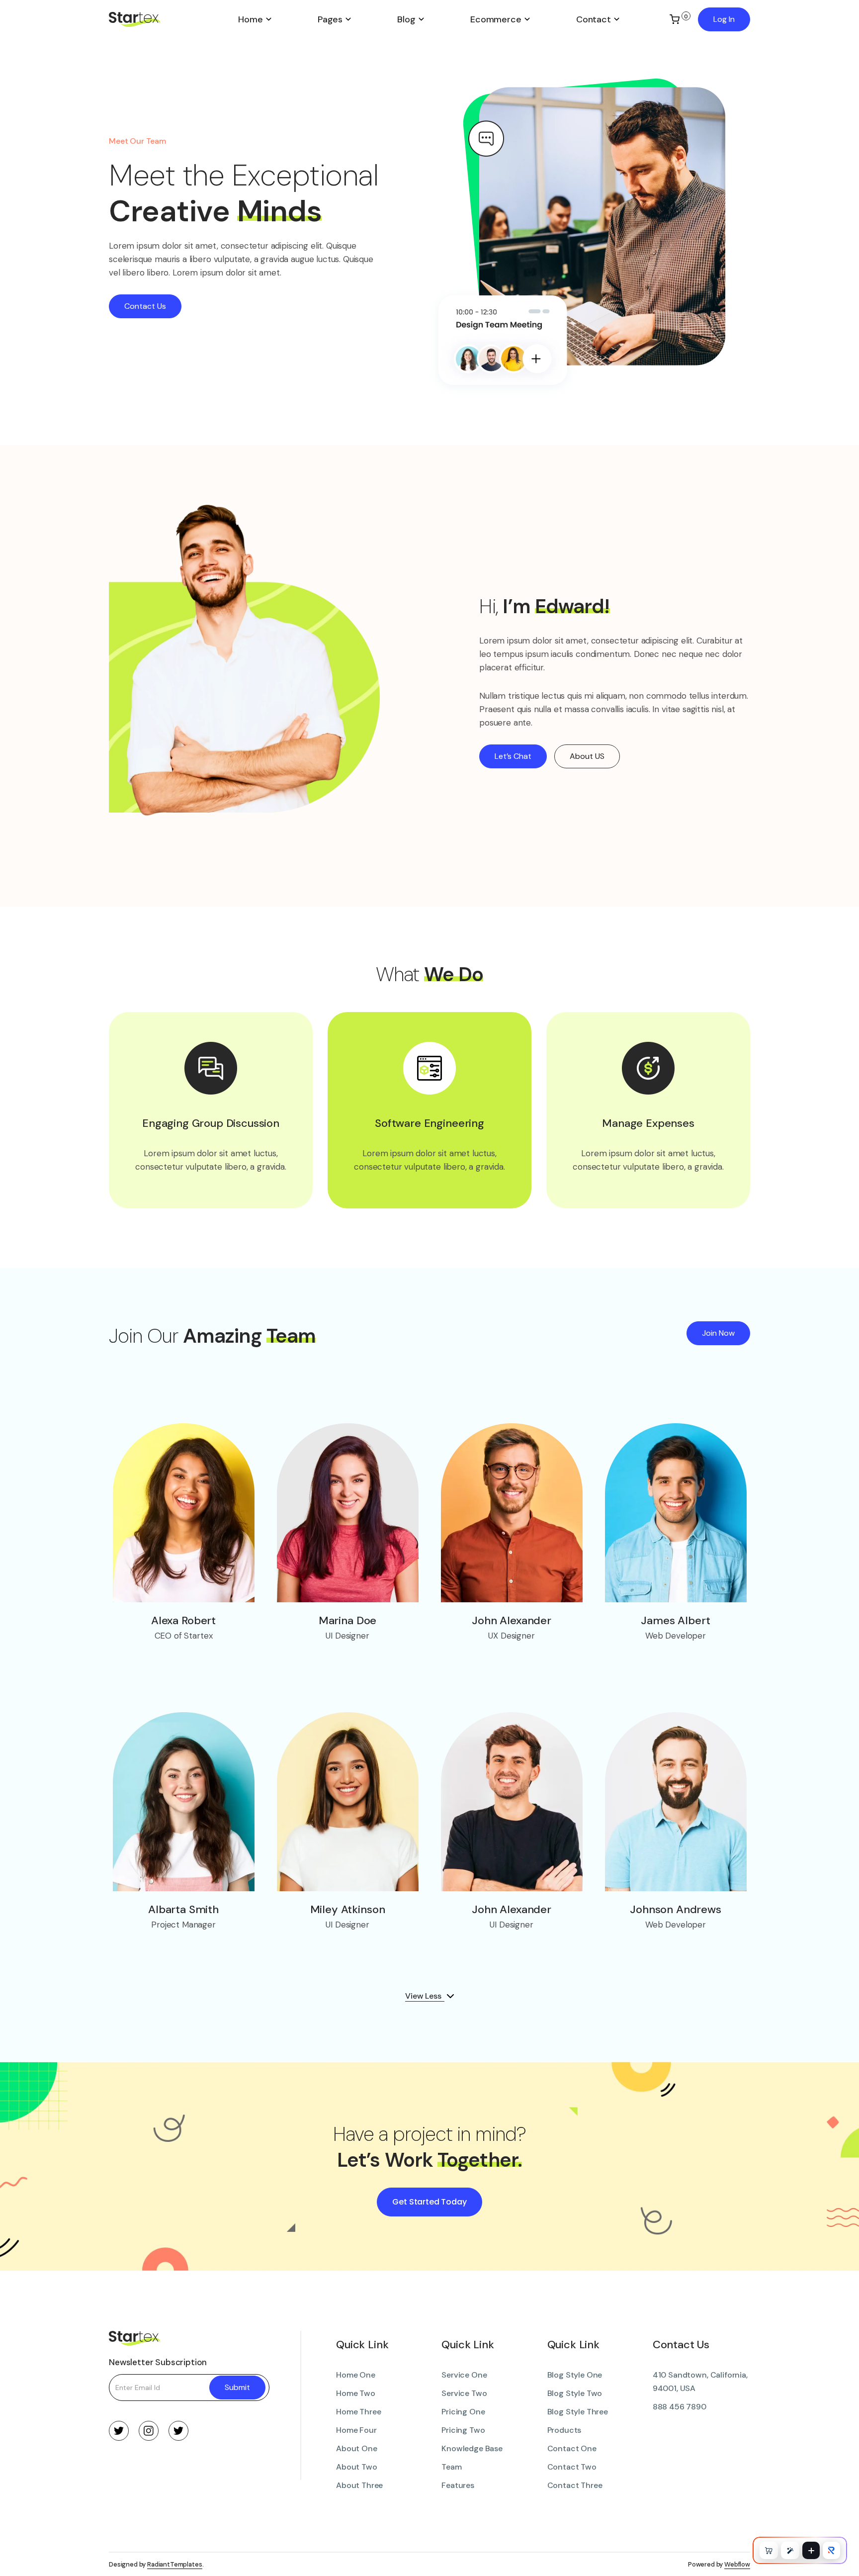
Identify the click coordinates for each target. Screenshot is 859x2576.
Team (451, 2467)
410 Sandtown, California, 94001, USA (700, 2382)
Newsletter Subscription (158, 2362)
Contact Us (145, 306)
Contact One (572, 2448)
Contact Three (575, 2485)
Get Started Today (429, 2202)
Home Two (356, 2393)
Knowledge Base (472, 2448)
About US (587, 756)
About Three (359, 2485)
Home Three (358, 2412)
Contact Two (572, 2467)
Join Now (718, 1333)
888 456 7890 (680, 2407)
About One (357, 2448)
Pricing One (463, 2412)
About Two (357, 2467)
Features (458, 2485)
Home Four (356, 2430)
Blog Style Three (578, 2412)
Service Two (464, 2393)
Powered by (719, 2564)
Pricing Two (463, 2430)
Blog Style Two (575, 2393)
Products (564, 2430)
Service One (464, 2375)
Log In (724, 19)
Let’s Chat (513, 756)
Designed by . (156, 2564)
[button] (255, 19)
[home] (162, 19)
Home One (356, 2375)
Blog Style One (575, 2375)
